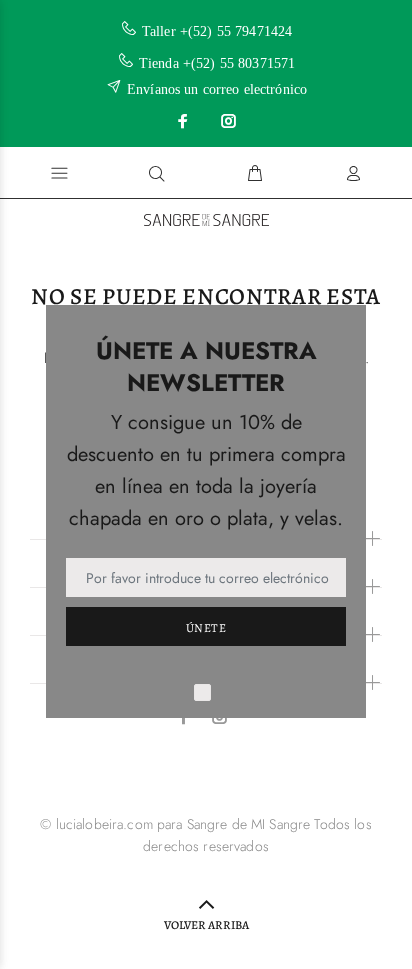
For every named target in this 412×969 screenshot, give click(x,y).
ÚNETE (206, 628)
